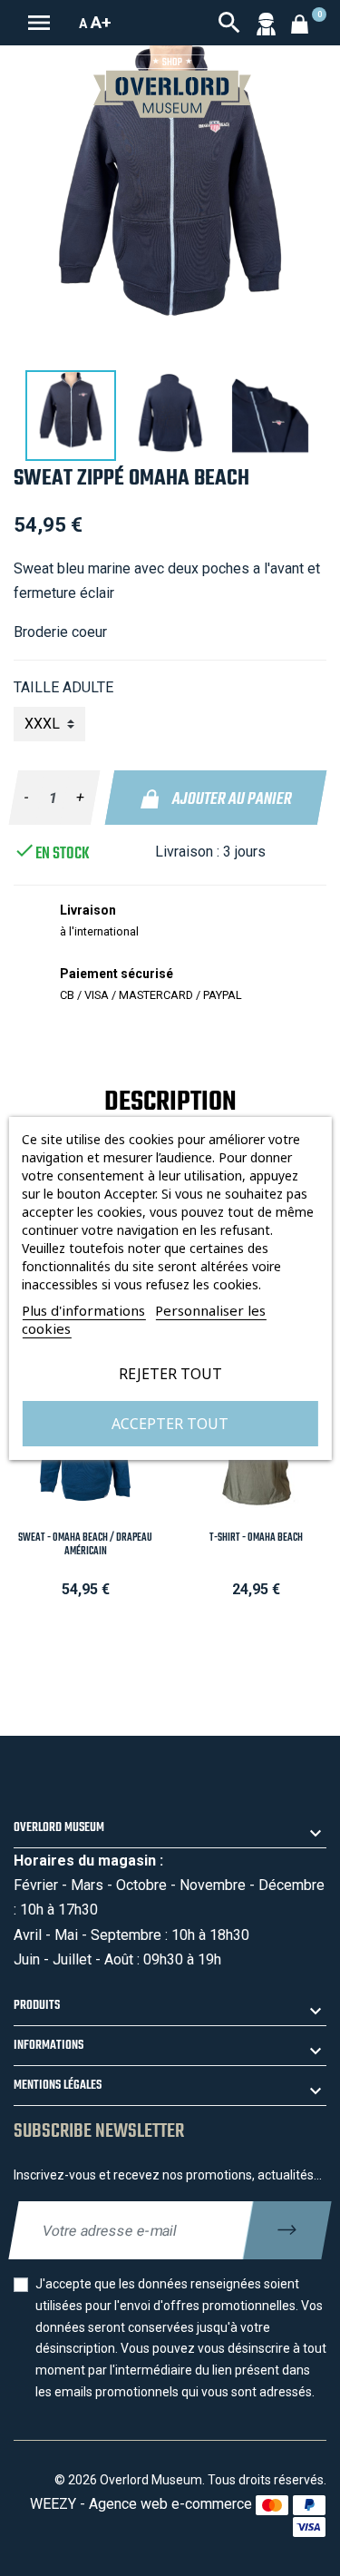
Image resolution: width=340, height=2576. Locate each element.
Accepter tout (170, 1424)
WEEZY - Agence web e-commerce (141, 2504)
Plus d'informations (83, 1310)
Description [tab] (170, 1102)
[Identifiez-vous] (266, 23)
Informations (49, 2046)
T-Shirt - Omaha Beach (256, 1538)
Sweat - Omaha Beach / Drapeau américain (85, 1545)
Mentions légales (58, 2086)
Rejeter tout (170, 1374)
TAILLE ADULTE (63, 687)
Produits (37, 2006)
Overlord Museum (59, 1828)
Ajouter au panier (230, 799)
